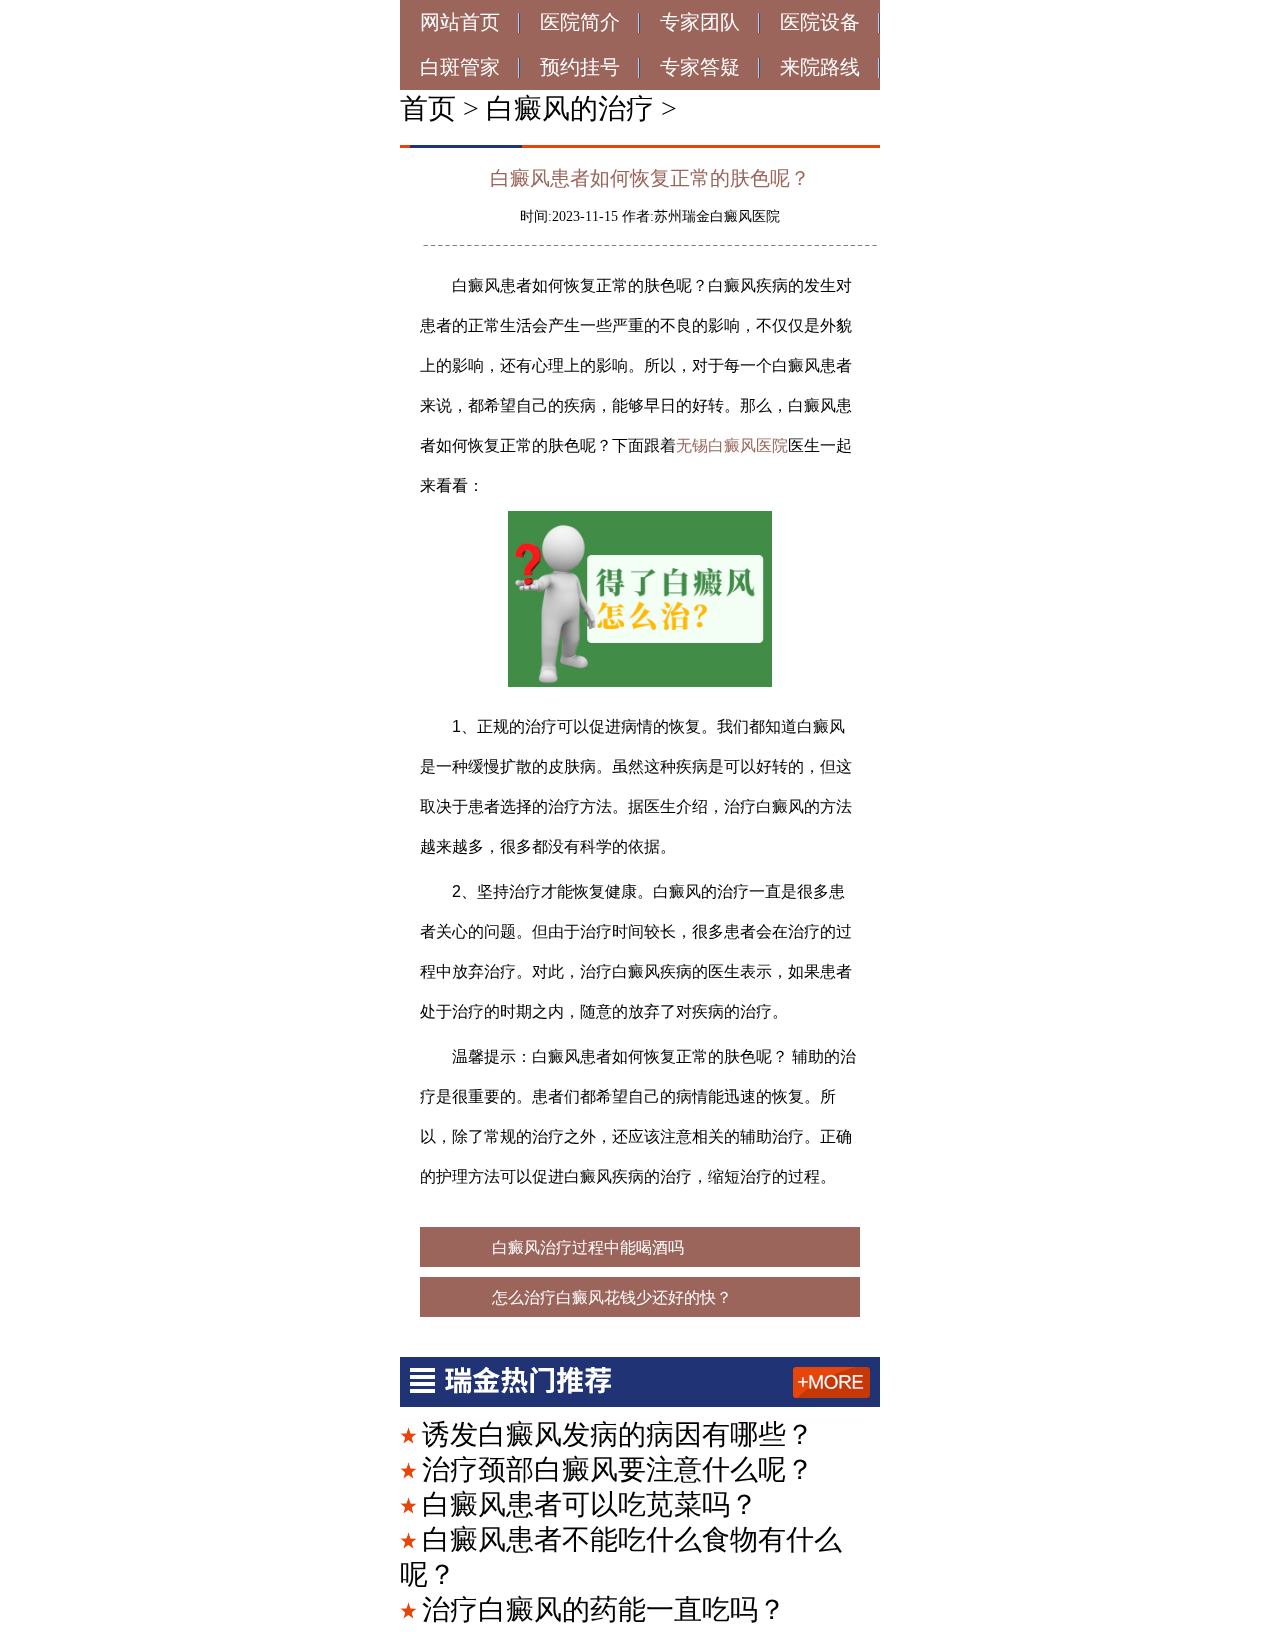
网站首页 (460, 22)
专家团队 (700, 22)
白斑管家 (460, 67)
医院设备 (820, 22)
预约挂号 (580, 67)
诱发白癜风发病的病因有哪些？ (618, 1434)
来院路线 (820, 67)
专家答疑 (700, 67)
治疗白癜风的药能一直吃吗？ (604, 1609)
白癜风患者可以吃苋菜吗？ (590, 1504)
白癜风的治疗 (570, 108)
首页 (428, 108)
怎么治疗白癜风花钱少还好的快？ (612, 1297)
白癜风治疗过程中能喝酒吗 (588, 1247)
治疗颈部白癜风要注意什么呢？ (618, 1469)
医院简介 (580, 22)
